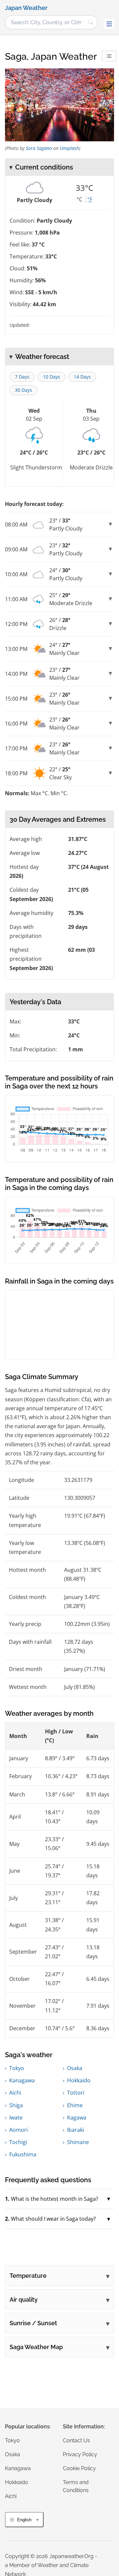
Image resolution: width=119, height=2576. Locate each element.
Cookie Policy (79, 2468)
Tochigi (18, 2142)
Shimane (78, 2142)
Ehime (75, 2105)
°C (79, 199)
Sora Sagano (39, 148)
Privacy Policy (80, 2454)
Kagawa (77, 2118)
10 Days (52, 377)
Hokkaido (79, 2080)
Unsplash (69, 148)
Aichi (15, 2093)
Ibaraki (76, 2130)
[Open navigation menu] (109, 24)
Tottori (76, 2093)
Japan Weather (26, 8)
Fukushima (23, 2154)
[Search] (91, 22)
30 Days (23, 390)
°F (90, 199)
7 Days (22, 377)
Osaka (75, 2068)
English (24, 2520)
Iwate (16, 2118)
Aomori (19, 2130)
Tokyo (17, 2068)
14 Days (82, 377)
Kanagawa (22, 2080)
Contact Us (76, 2440)
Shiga (16, 2105)
